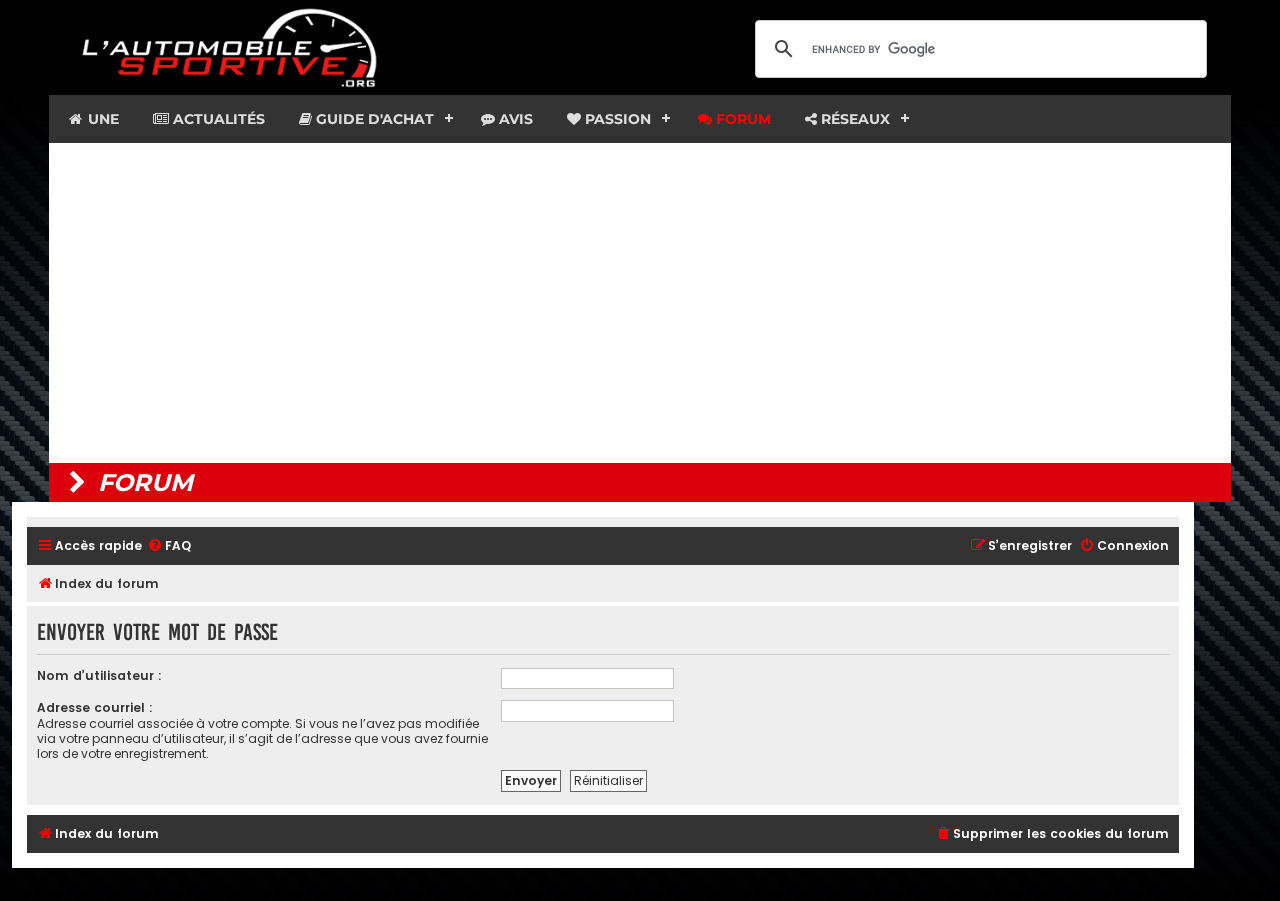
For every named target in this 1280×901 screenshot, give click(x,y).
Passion (616, 119)
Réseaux (853, 119)
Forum (741, 119)
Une (101, 119)
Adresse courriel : (95, 707)
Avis (514, 119)
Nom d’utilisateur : (99, 675)
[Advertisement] (640, 303)
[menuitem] (169, 546)
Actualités (217, 119)
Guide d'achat (373, 119)
